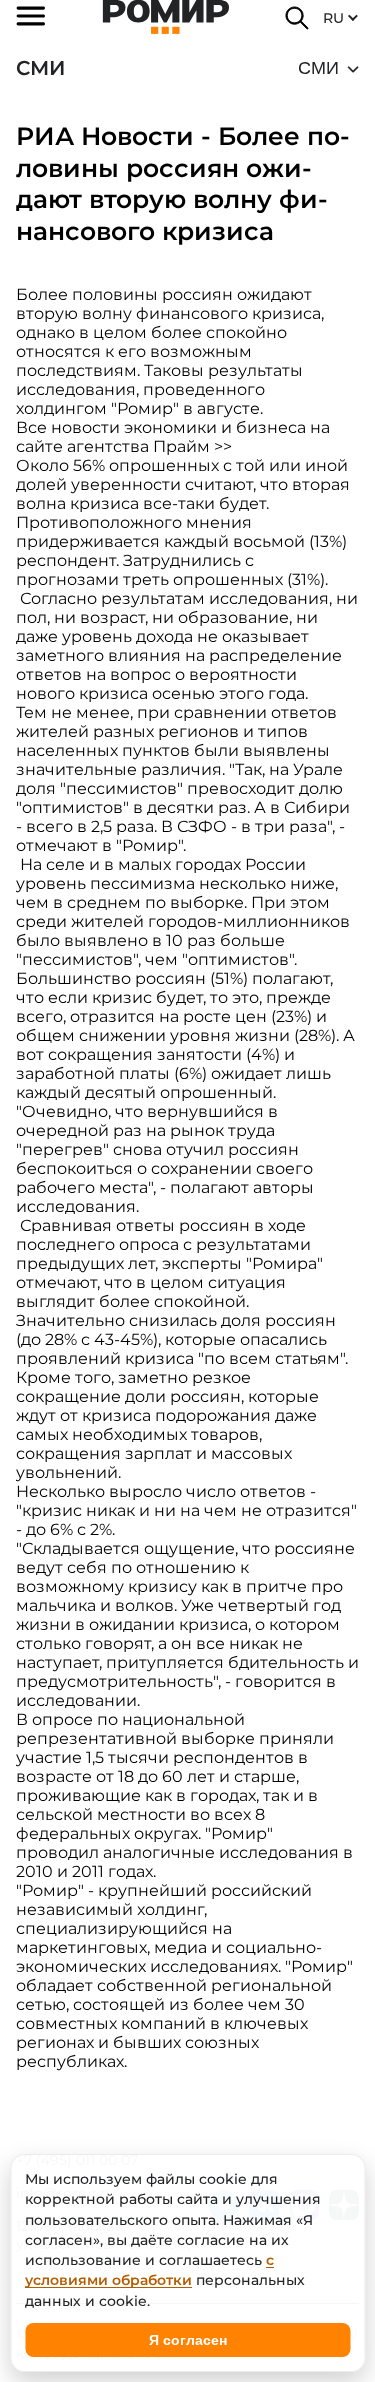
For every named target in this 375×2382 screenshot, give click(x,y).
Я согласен (188, 2340)
